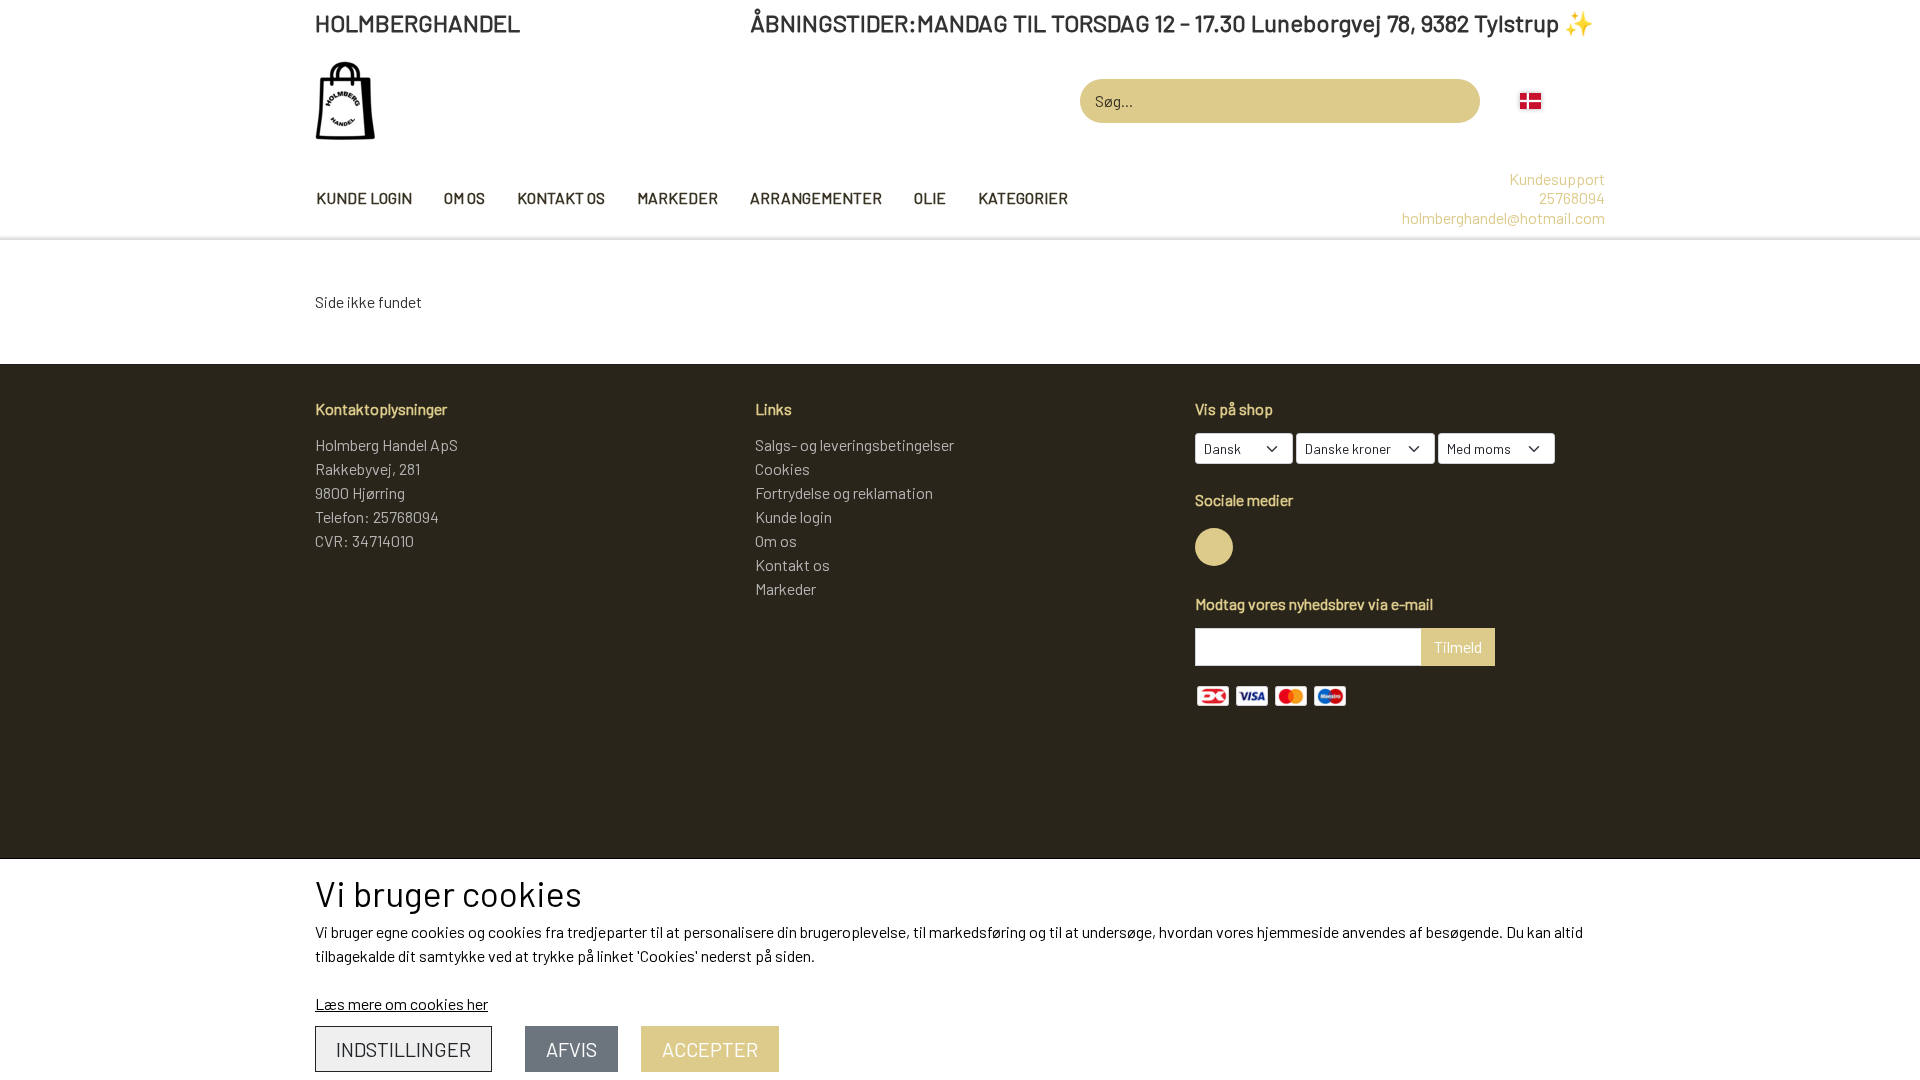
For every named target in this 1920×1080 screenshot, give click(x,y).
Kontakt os (561, 197)
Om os (464, 197)
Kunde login (364, 197)
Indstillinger (403, 1049)
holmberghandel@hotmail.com (1503, 217)
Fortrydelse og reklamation (844, 492)
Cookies (782, 468)
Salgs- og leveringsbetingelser (854, 444)
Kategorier (1023, 197)
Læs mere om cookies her (401, 1003)
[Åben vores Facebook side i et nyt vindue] (1214, 547)
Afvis (571, 1049)
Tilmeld (1458, 646)
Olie (930, 197)
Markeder (677, 197)
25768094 (1572, 197)
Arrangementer (816, 197)
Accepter (710, 1049)
